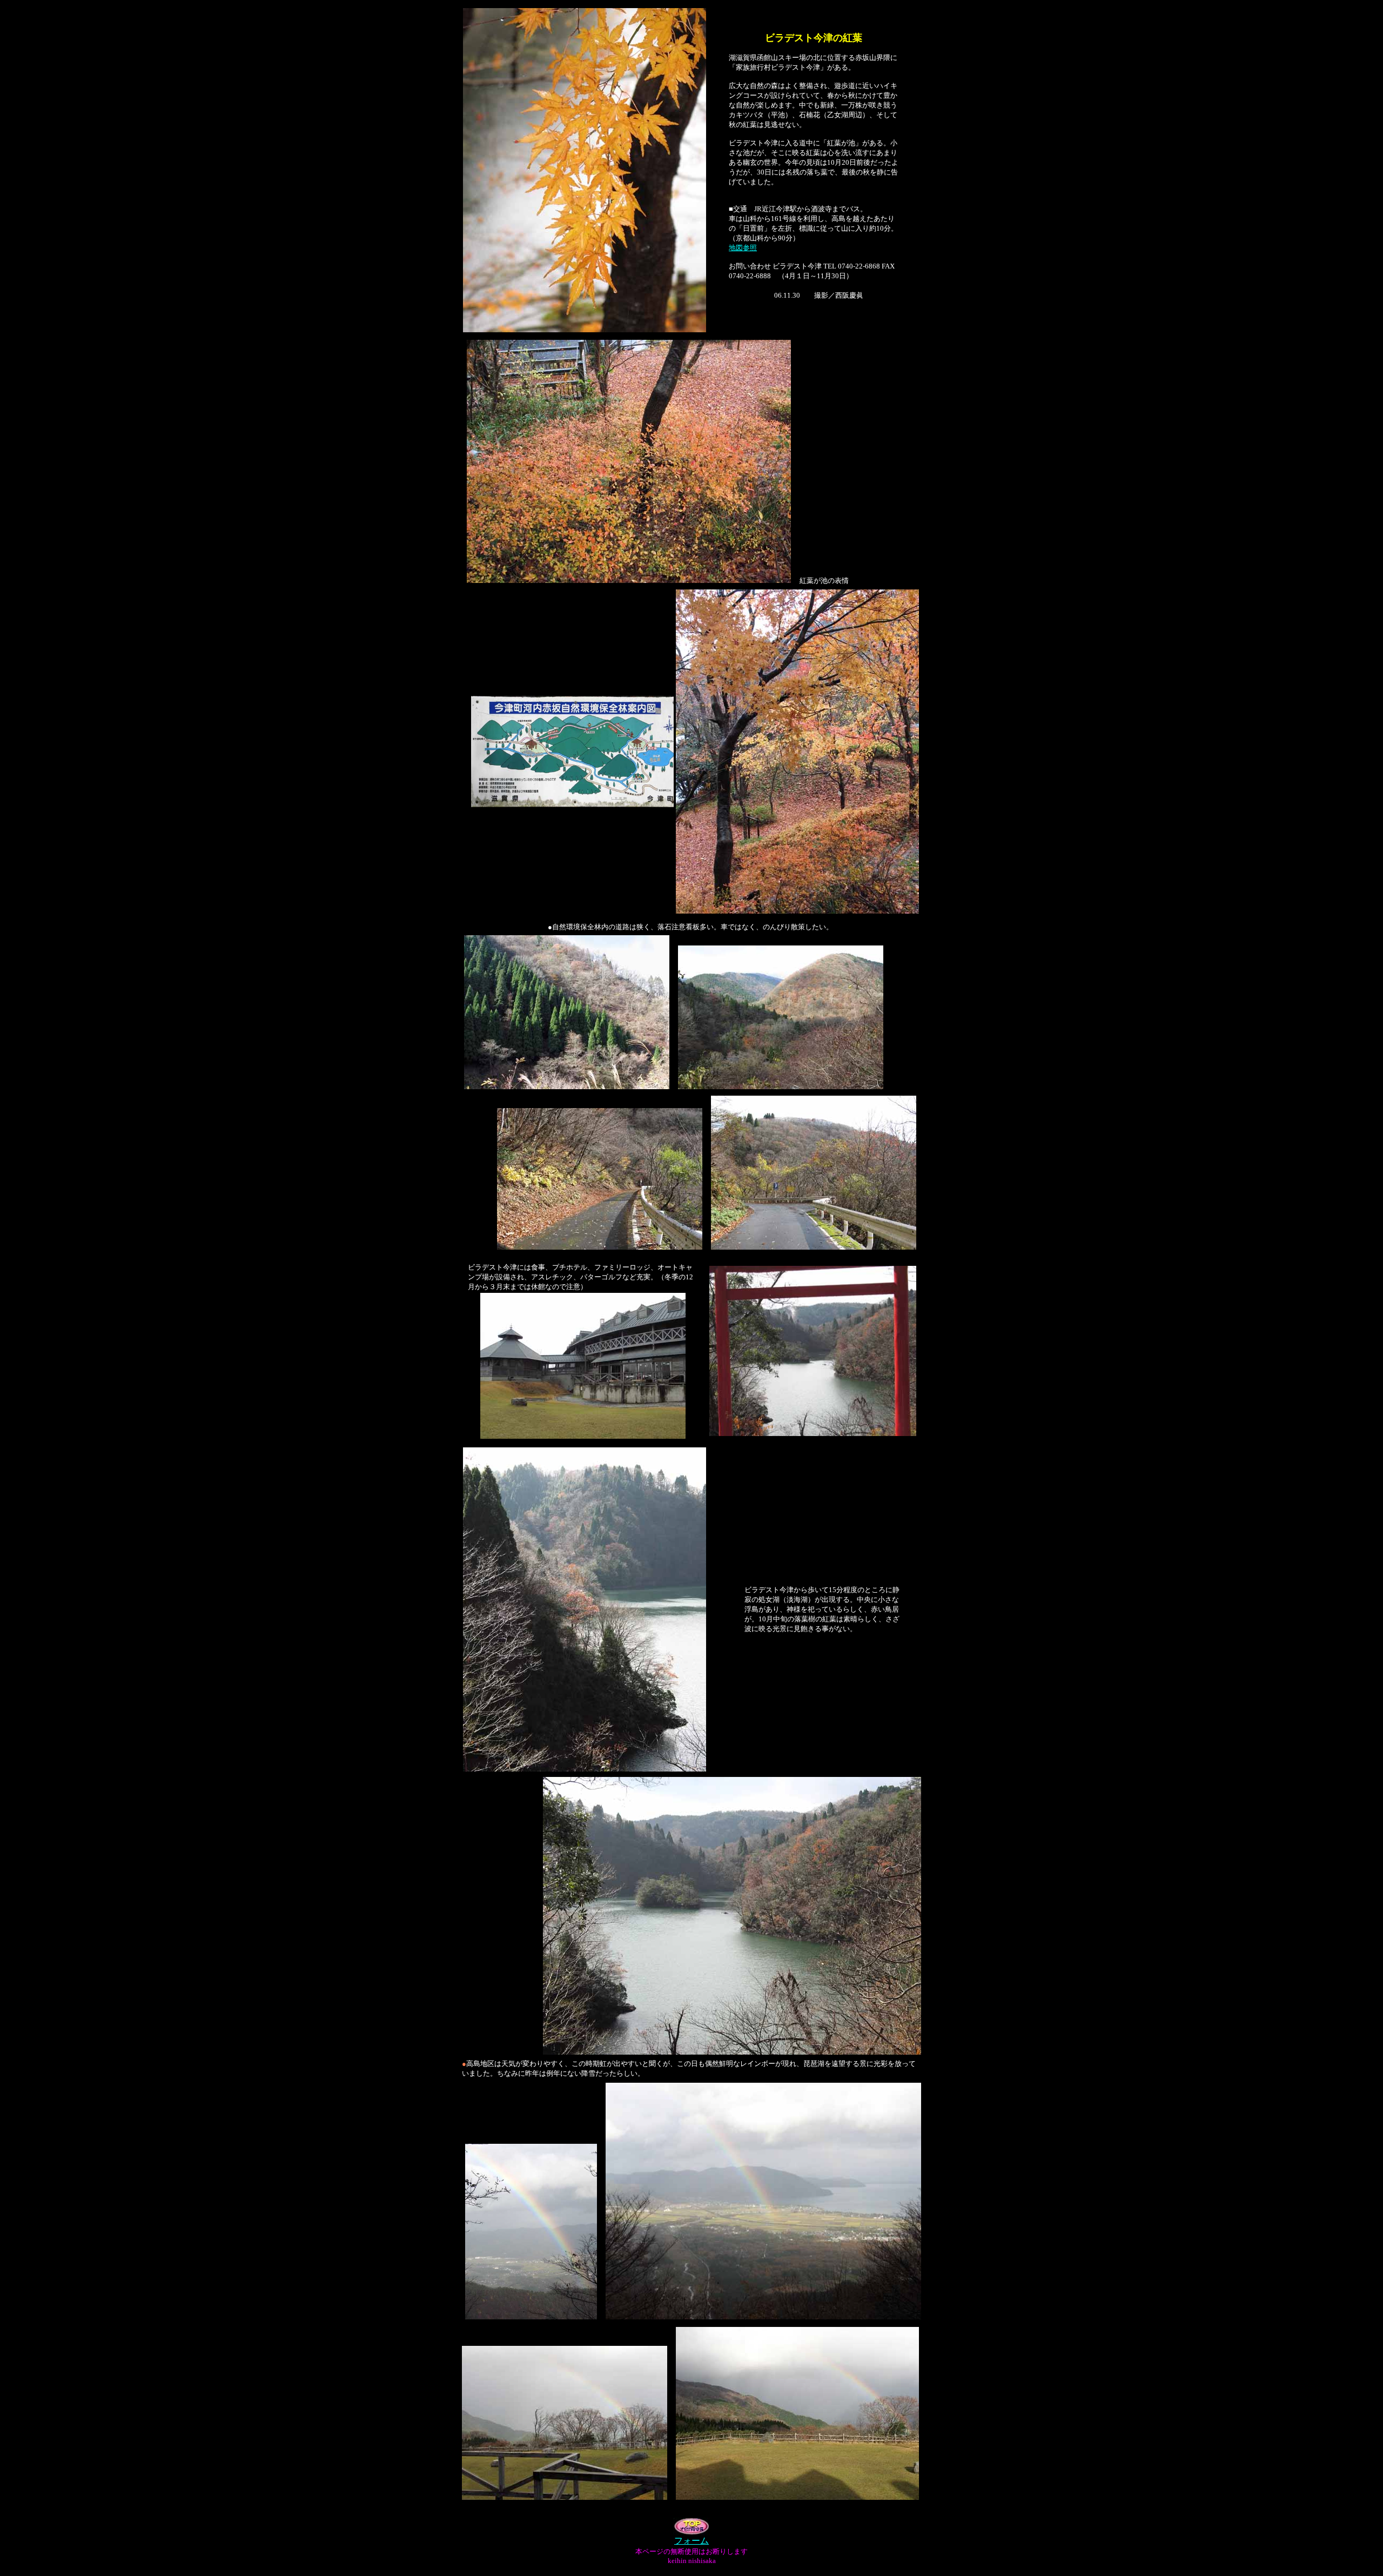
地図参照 (743, 248)
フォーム (691, 2541)
